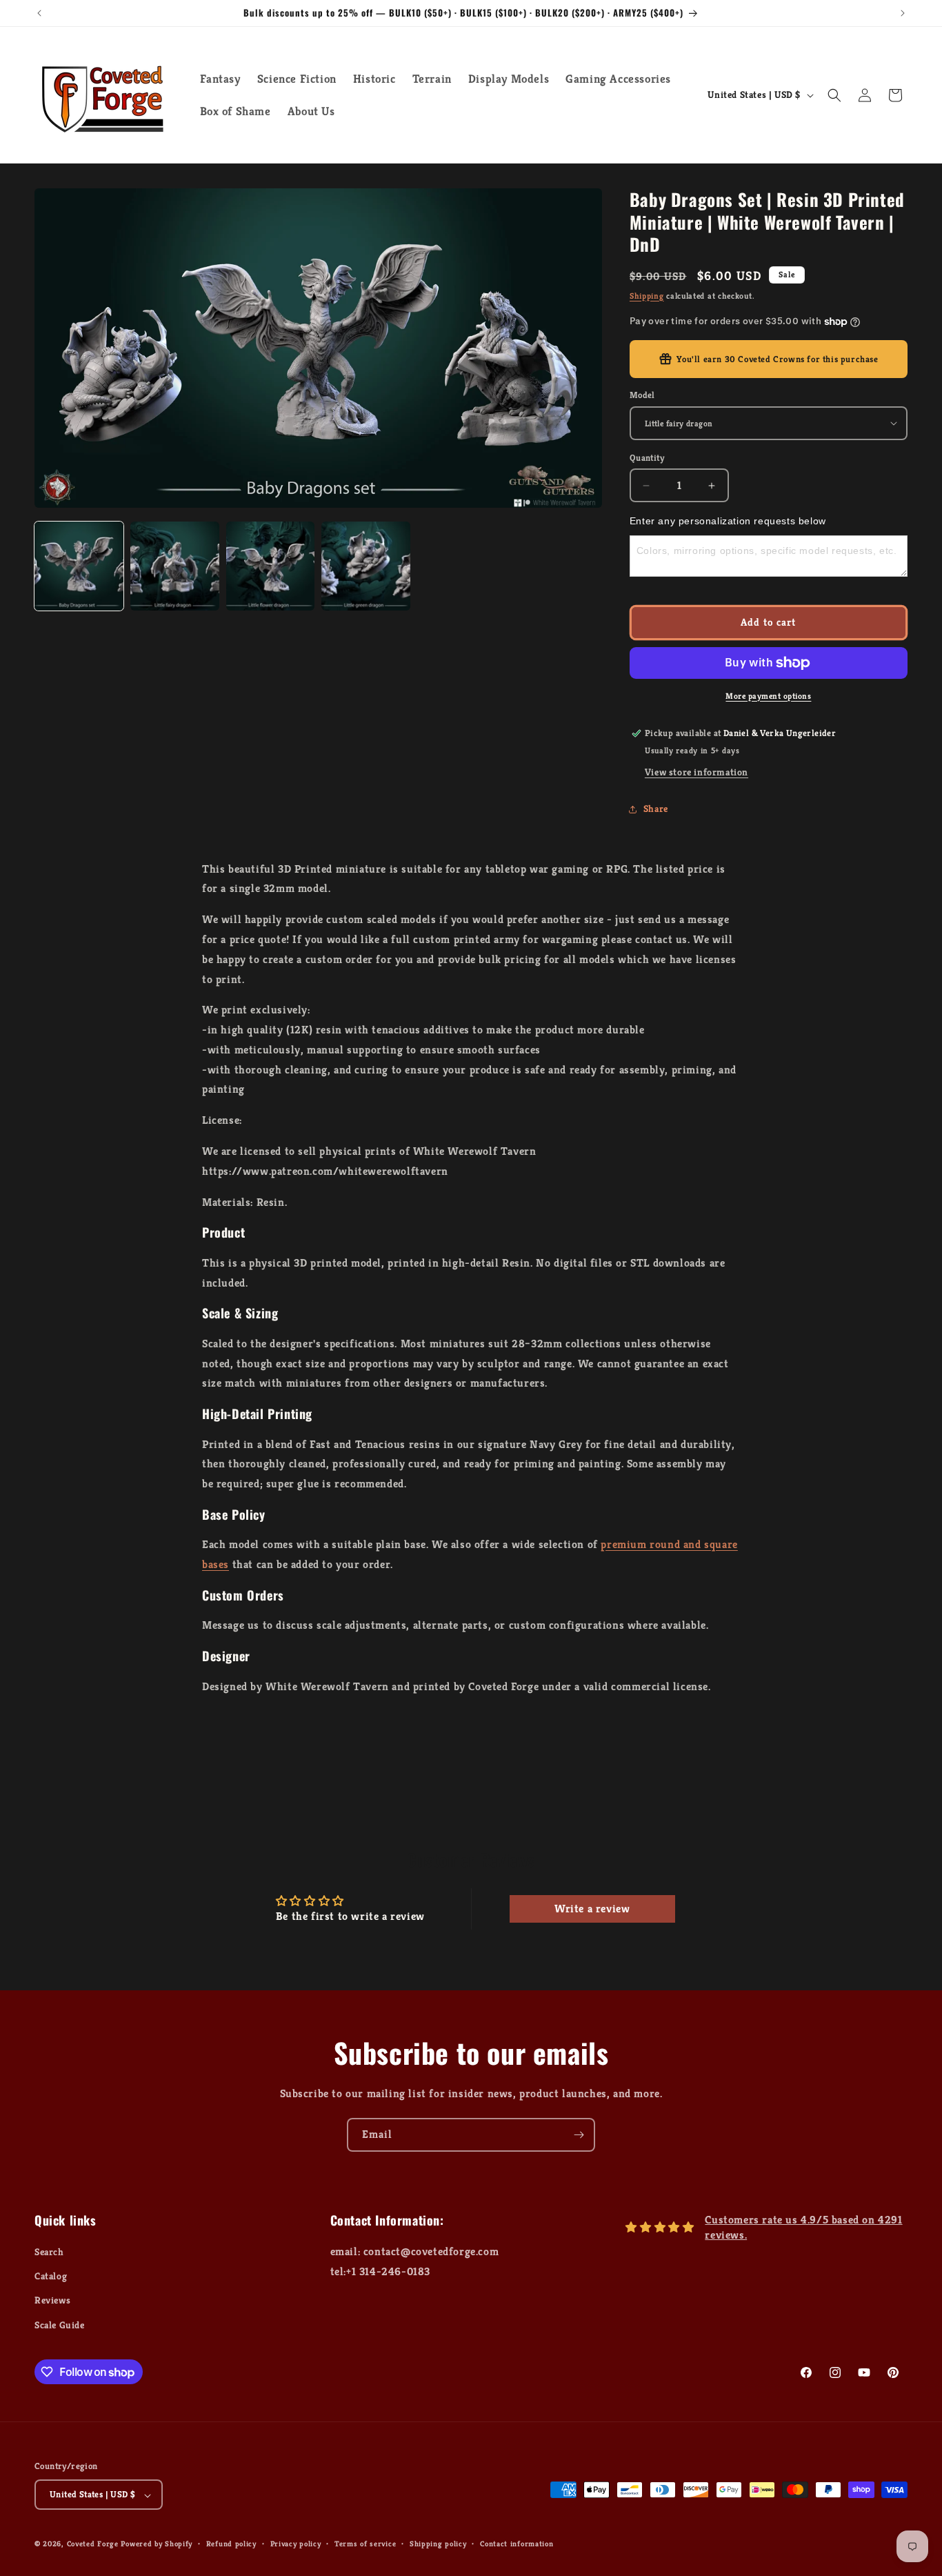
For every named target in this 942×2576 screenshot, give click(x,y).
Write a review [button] (592, 1909)
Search (49, 2252)
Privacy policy (296, 2544)
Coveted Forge (93, 2544)
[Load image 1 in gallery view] (79, 566)
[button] (834, 95)
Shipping (647, 296)
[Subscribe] (579, 2135)
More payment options (768, 696)
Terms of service (365, 2544)
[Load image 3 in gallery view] (271, 566)
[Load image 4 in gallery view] (366, 566)
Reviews (52, 2301)
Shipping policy (438, 2544)
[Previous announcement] (39, 13)
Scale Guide (60, 2325)
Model (642, 395)
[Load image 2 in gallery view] (175, 566)
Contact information (517, 2544)
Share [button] (656, 809)
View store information (697, 772)
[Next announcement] (903, 13)
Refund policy (231, 2544)
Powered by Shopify (157, 2544)
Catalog (51, 2277)
